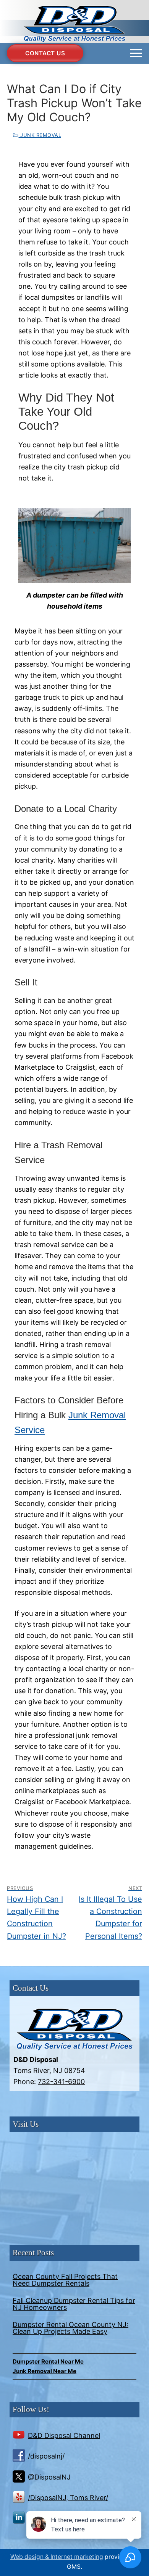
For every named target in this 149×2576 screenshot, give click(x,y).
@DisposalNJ (49, 2477)
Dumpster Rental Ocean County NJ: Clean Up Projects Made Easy (70, 2328)
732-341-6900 (61, 2082)
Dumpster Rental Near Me (48, 2361)
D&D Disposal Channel (64, 2435)
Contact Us (45, 53)
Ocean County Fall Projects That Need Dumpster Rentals (65, 2280)
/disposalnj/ (46, 2456)
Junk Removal (40, 135)
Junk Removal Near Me (45, 2371)
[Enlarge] (118, 521)
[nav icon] (136, 53)
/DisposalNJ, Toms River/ (68, 2498)
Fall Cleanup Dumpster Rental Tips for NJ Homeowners (74, 2304)
